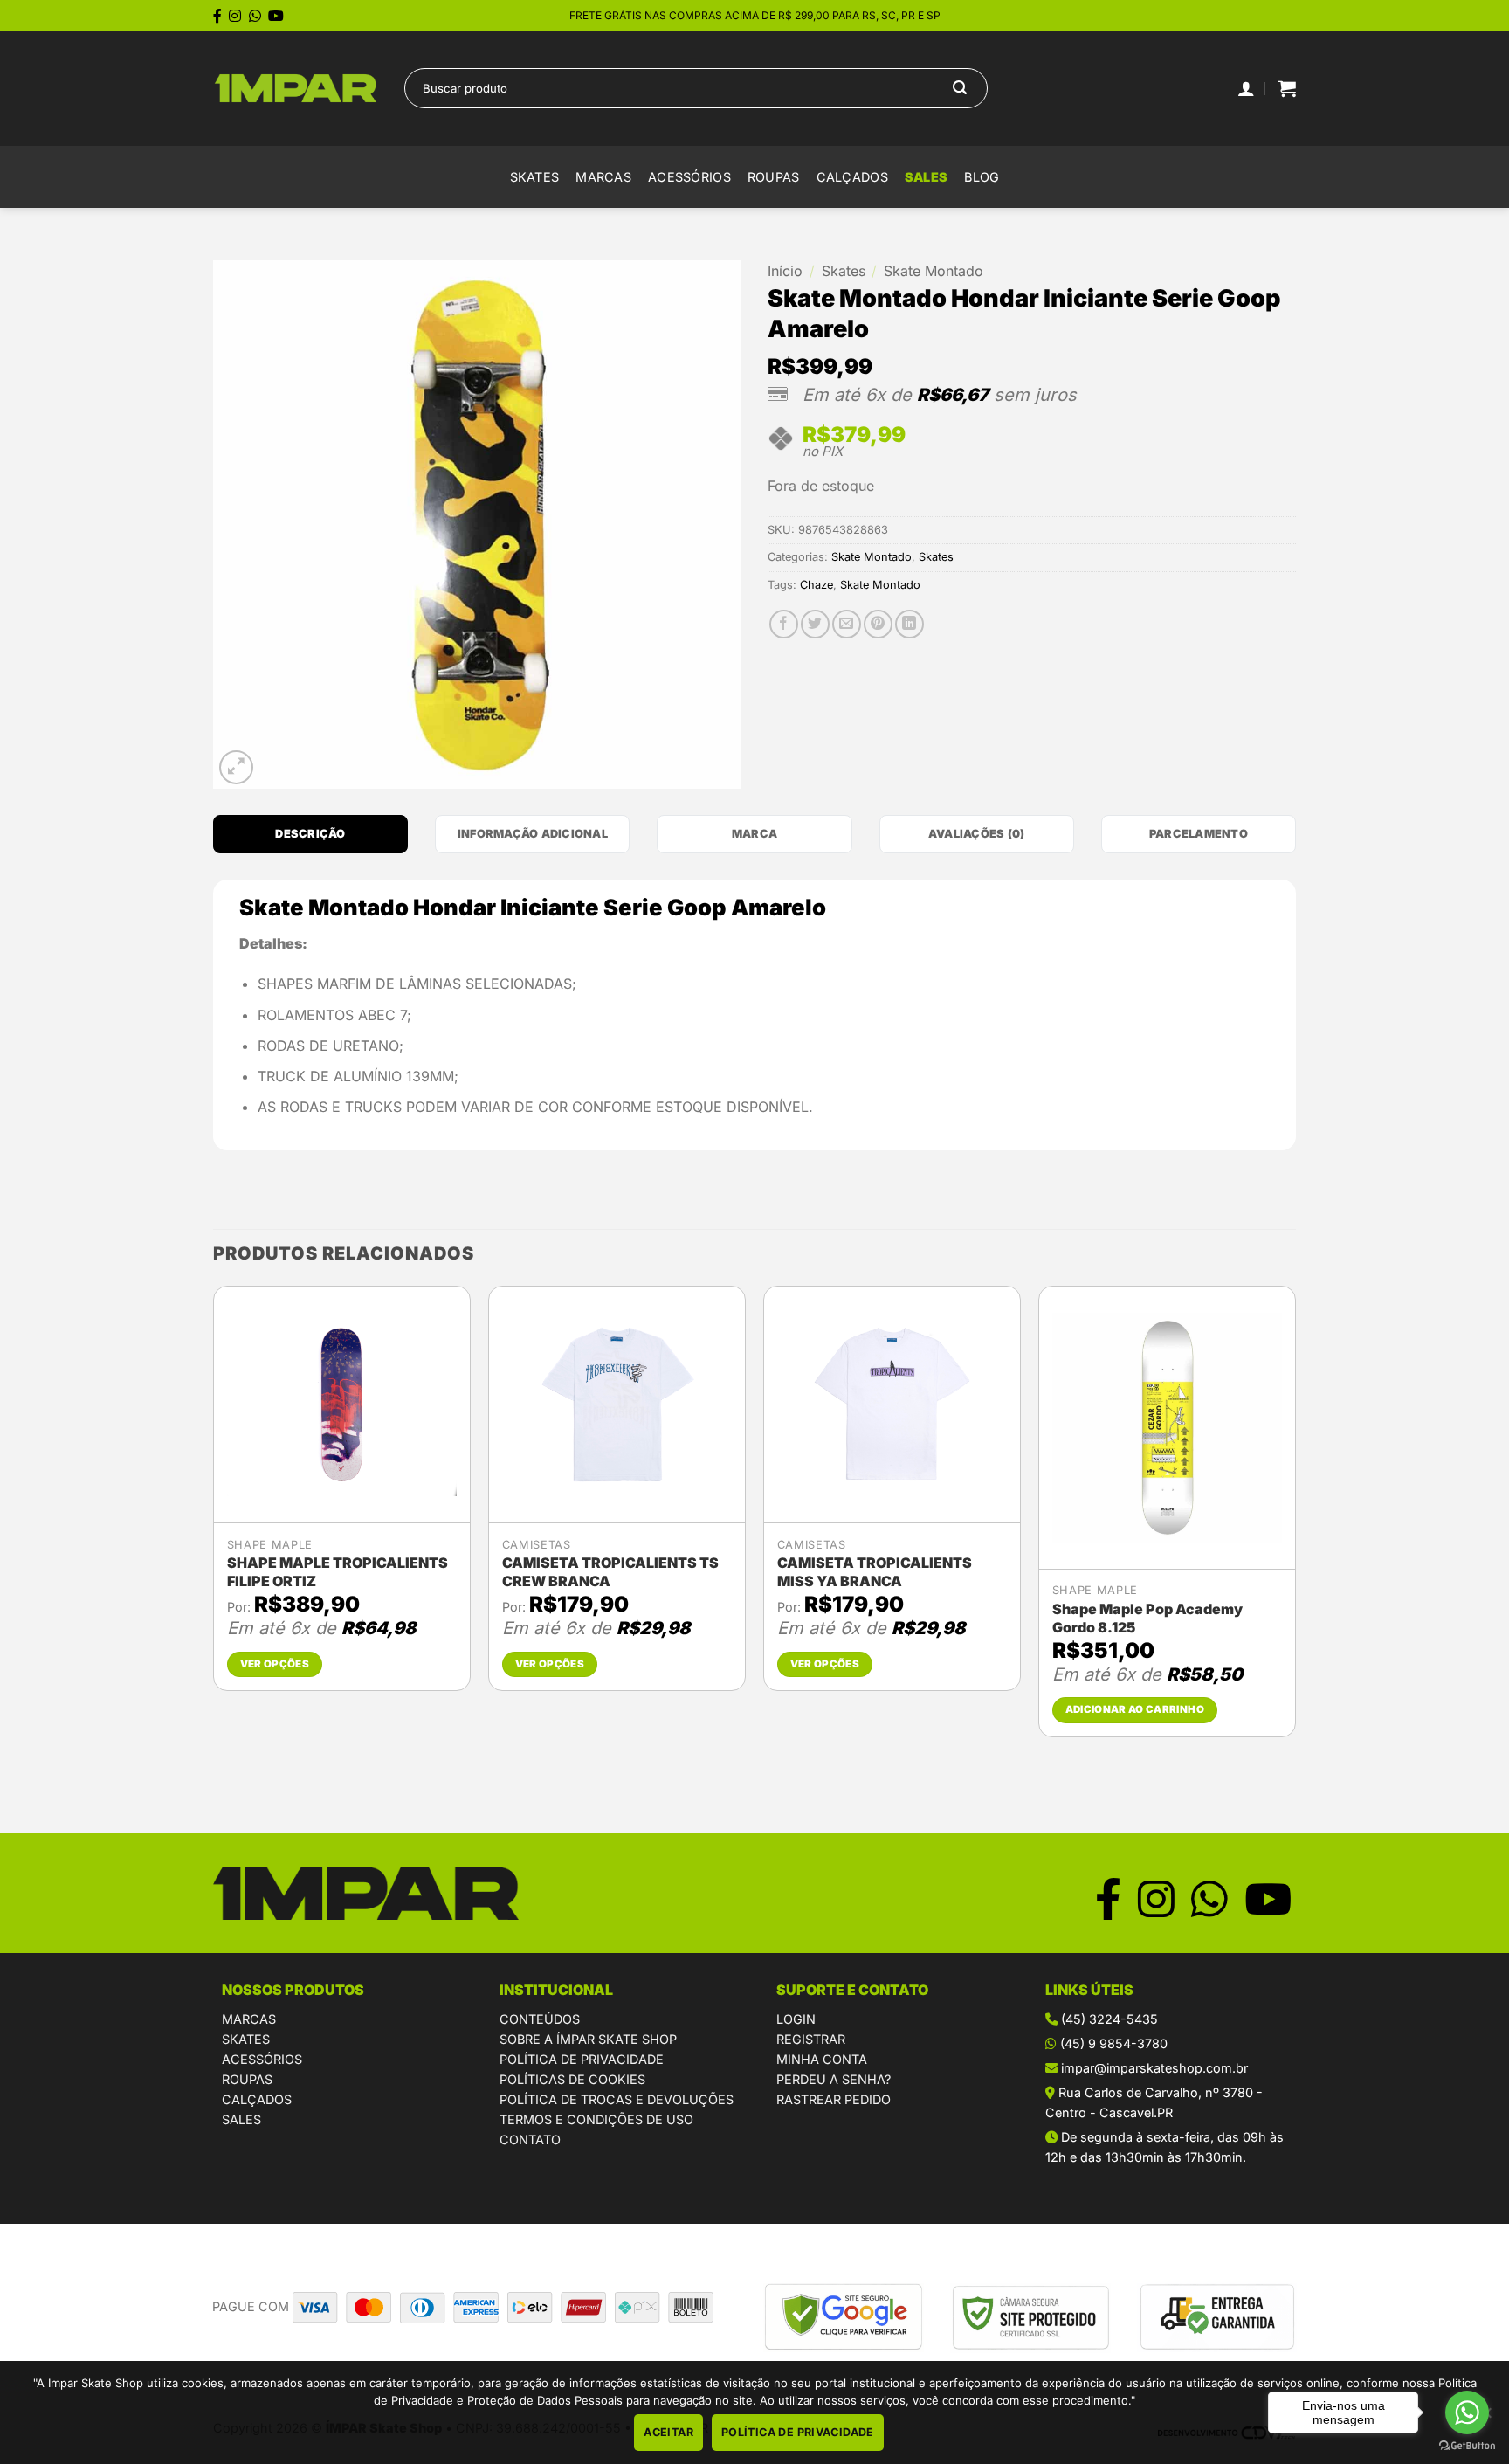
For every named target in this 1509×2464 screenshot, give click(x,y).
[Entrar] (1246, 88)
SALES (926, 177)
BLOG (982, 177)
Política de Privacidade (798, 2432)
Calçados (852, 177)
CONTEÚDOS (540, 2019)
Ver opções (275, 1664)
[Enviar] (960, 88)
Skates (535, 177)
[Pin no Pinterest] (878, 624)
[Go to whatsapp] (1467, 2412)
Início (785, 271)
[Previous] (214, 1518)
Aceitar (668, 2432)
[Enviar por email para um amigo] (847, 624)
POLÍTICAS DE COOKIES (572, 2079)
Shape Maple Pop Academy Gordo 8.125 (1147, 1618)
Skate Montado (934, 271)
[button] (1287, 88)
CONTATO (530, 2140)
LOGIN (796, 2019)
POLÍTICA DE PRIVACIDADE (582, 2059)
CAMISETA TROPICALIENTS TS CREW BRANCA (610, 1572)
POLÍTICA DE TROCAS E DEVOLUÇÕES (617, 2099)
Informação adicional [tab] (533, 834)
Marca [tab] (754, 834)
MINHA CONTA (822, 2059)
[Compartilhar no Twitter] (815, 624)
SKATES (246, 2039)
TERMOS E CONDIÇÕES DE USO (596, 2119)
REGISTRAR (811, 2039)
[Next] (1295, 1518)
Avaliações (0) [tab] (977, 834)
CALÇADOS (257, 2099)
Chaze (817, 585)
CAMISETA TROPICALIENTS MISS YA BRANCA (875, 1572)
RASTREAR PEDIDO (834, 2099)
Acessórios (689, 177)
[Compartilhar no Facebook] (784, 624)
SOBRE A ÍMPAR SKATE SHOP (588, 2039)
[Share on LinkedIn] (910, 624)
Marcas (603, 177)
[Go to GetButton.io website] (1467, 2446)
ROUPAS (247, 2079)
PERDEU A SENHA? (834, 2079)
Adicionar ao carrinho (1135, 1709)
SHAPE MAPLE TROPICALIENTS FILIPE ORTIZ (338, 1572)
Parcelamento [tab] (1199, 834)
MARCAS (249, 2019)
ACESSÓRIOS (262, 2059)
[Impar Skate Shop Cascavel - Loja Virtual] (296, 89)
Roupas (774, 177)
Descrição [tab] (310, 834)
